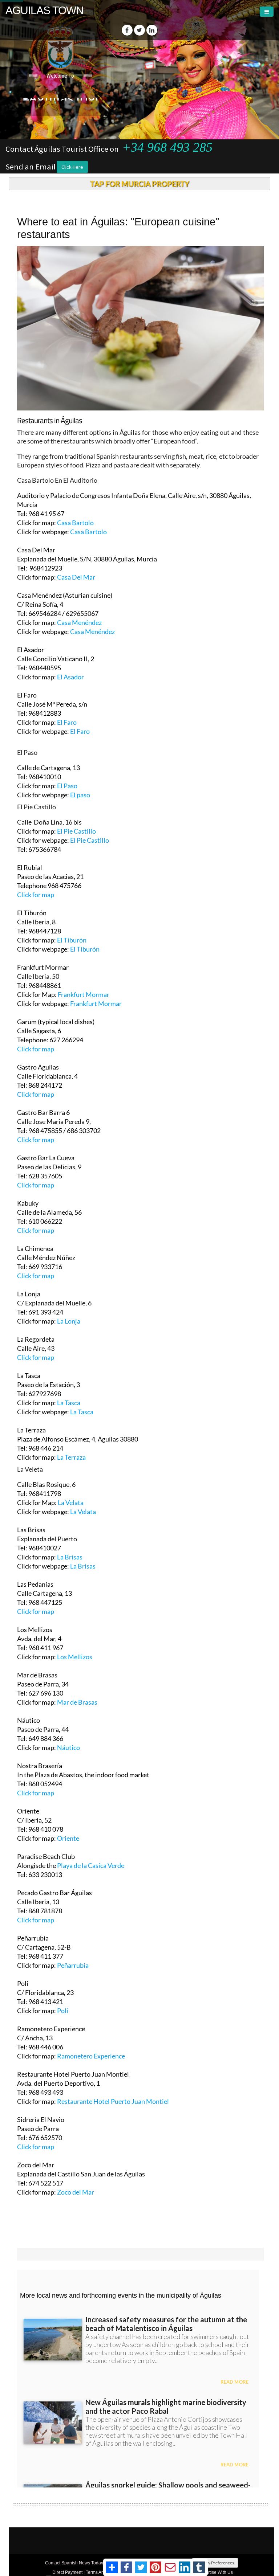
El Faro (67, 722)
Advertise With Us (215, 2572)
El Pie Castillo (76, 831)
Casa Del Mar (76, 577)
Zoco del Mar (76, 2192)
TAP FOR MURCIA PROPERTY (140, 184)
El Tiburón (72, 940)
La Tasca (69, 1403)
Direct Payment (67, 2572)
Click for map (36, 895)
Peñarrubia (73, 1965)
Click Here (72, 167)
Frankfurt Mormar (84, 994)
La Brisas (70, 1557)
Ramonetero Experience (91, 2056)
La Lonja (69, 1321)
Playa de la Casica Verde (91, 1865)
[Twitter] (139, 30)
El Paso (67, 786)
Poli (63, 2011)
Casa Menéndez (79, 622)
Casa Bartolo (75, 523)
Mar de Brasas (77, 1702)
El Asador (70, 677)
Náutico (68, 1747)
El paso (80, 795)
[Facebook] (127, 30)
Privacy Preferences (215, 2563)
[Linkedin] (152, 30)
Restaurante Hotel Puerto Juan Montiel (113, 2101)
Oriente (68, 1838)
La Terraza (71, 1457)
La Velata (70, 1502)
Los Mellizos (75, 1657)
